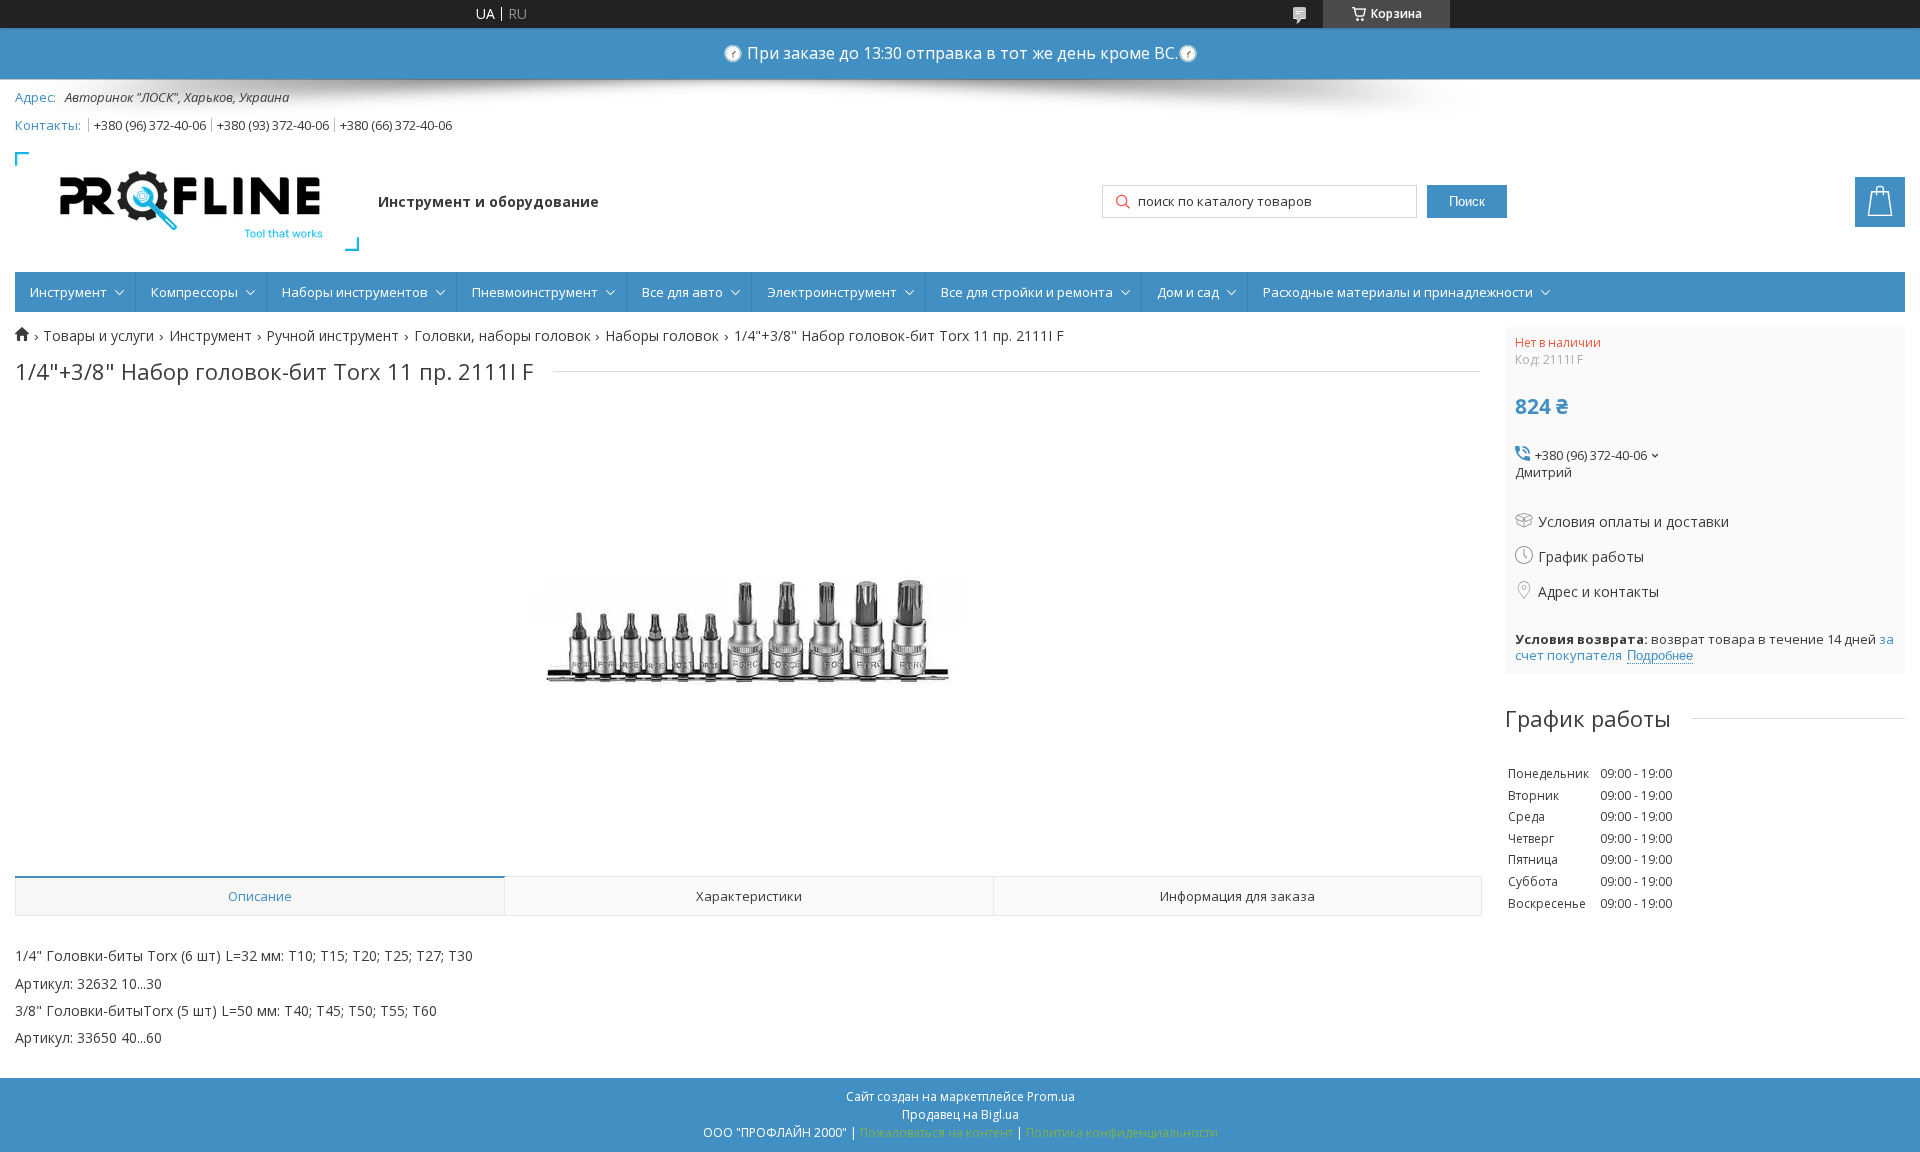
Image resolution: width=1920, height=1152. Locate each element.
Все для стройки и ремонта (1027, 292)
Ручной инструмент (332, 336)
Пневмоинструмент (535, 292)
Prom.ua (1051, 1096)
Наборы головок (662, 336)
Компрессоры (194, 292)
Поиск (1467, 201)
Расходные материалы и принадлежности (1398, 292)
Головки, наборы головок (502, 336)
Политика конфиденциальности (1122, 1132)
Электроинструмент (832, 292)
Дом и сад (1188, 292)
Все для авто (682, 292)
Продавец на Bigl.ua (960, 1114)
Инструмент (68, 292)
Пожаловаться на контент (936, 1132)
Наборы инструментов (355, 292)
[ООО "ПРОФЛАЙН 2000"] (187, 203)
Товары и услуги (98, 336)
